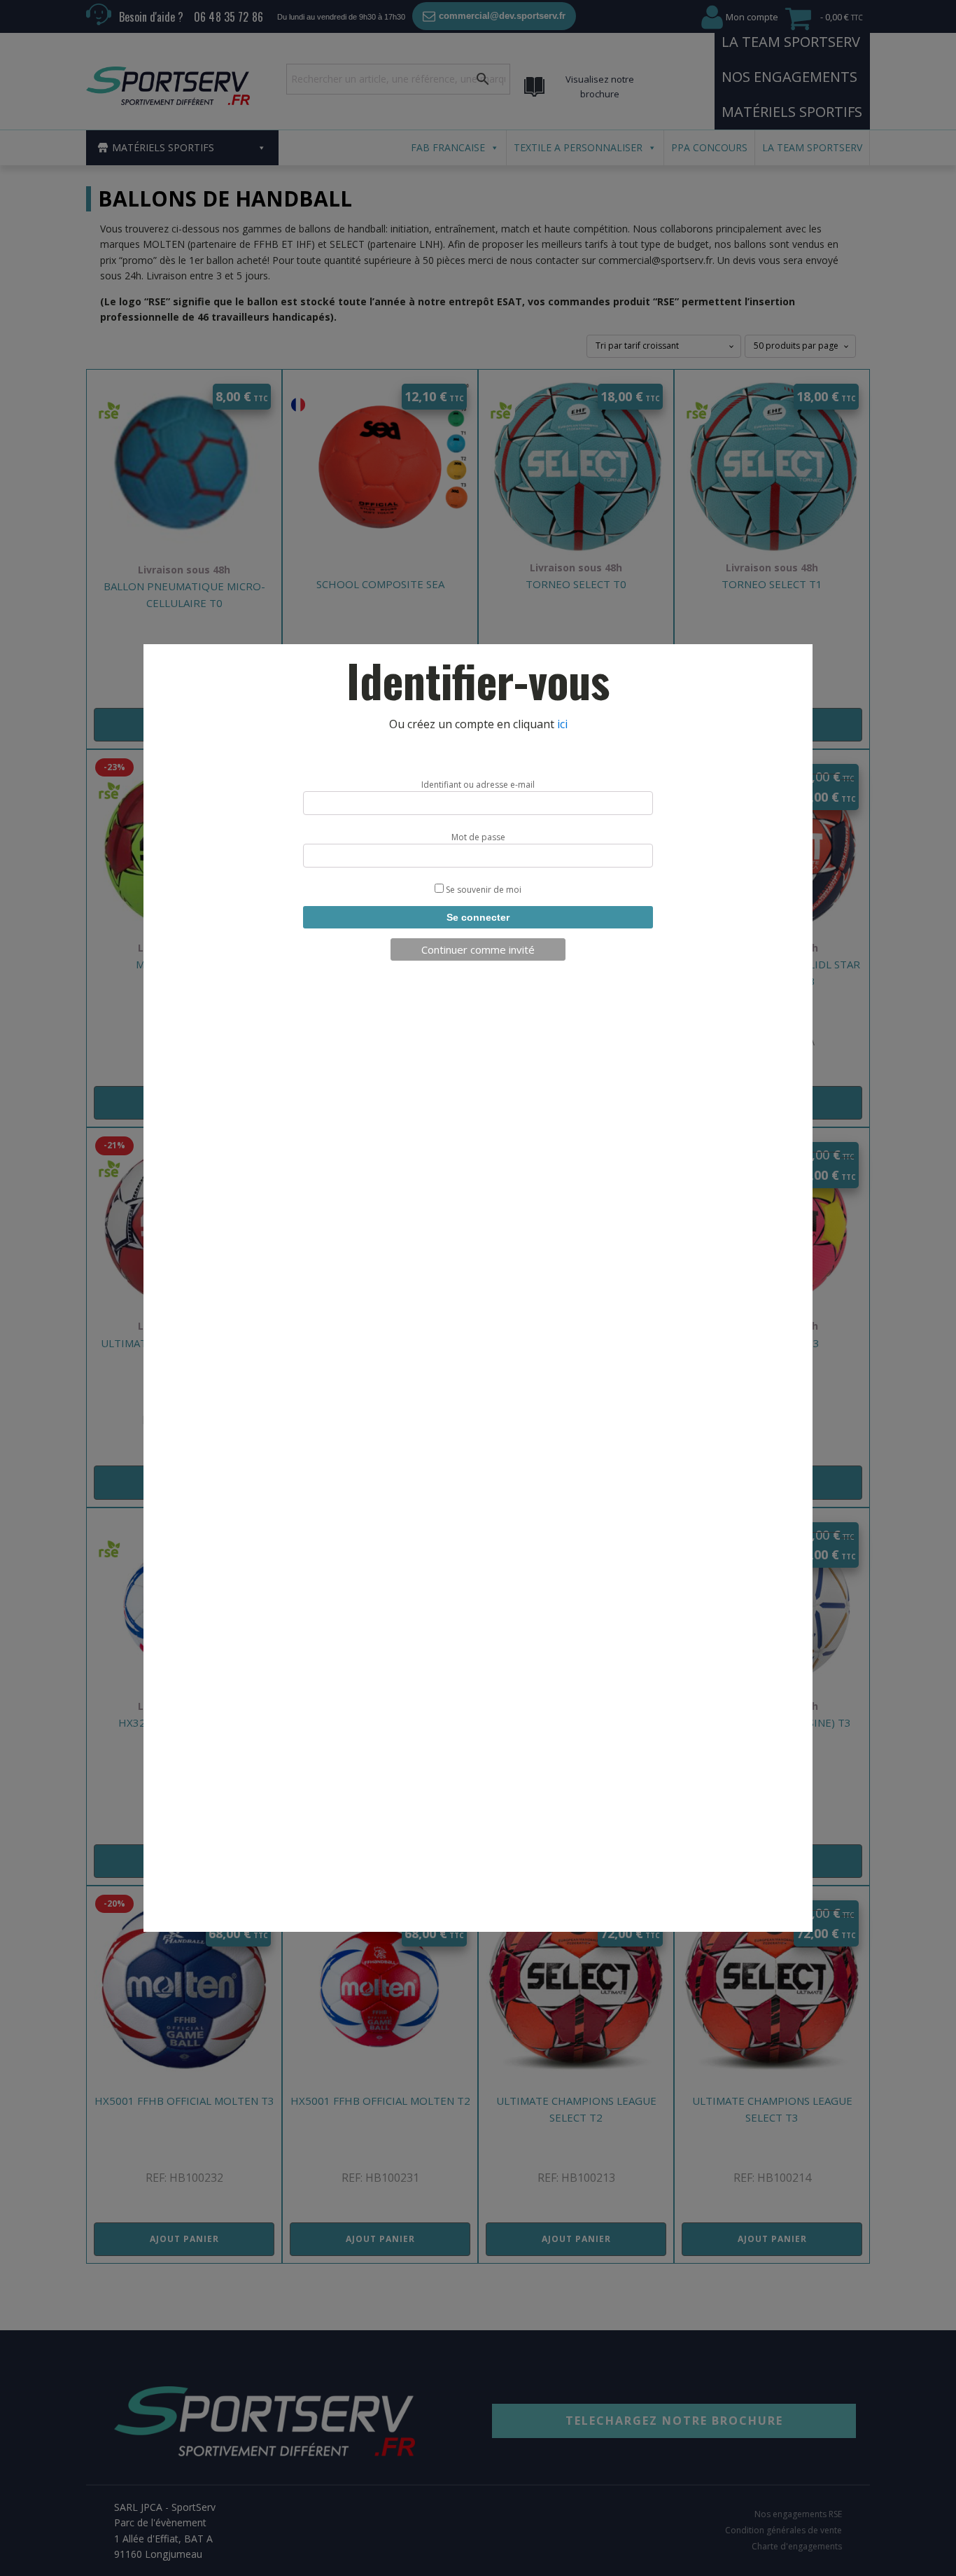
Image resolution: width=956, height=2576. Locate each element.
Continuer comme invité (478, 949)
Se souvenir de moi (483, 890)
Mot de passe (478, 837)
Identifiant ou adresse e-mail (478, 785)
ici (562, 724)
